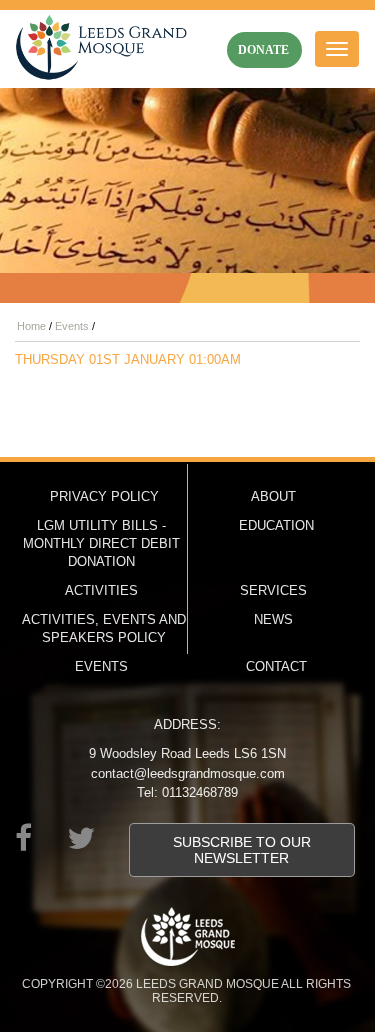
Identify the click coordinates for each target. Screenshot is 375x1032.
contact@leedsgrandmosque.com (188, 773)
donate (263, 50)
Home (31, 326)
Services (273, 590)
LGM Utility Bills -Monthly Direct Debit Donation (101, 543)
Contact (276, 666)
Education (276, 525)
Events (72, 326)
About (273, 496)
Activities (101, 590)
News (273, 619)
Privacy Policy (104, 496)
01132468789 (200, 792)
